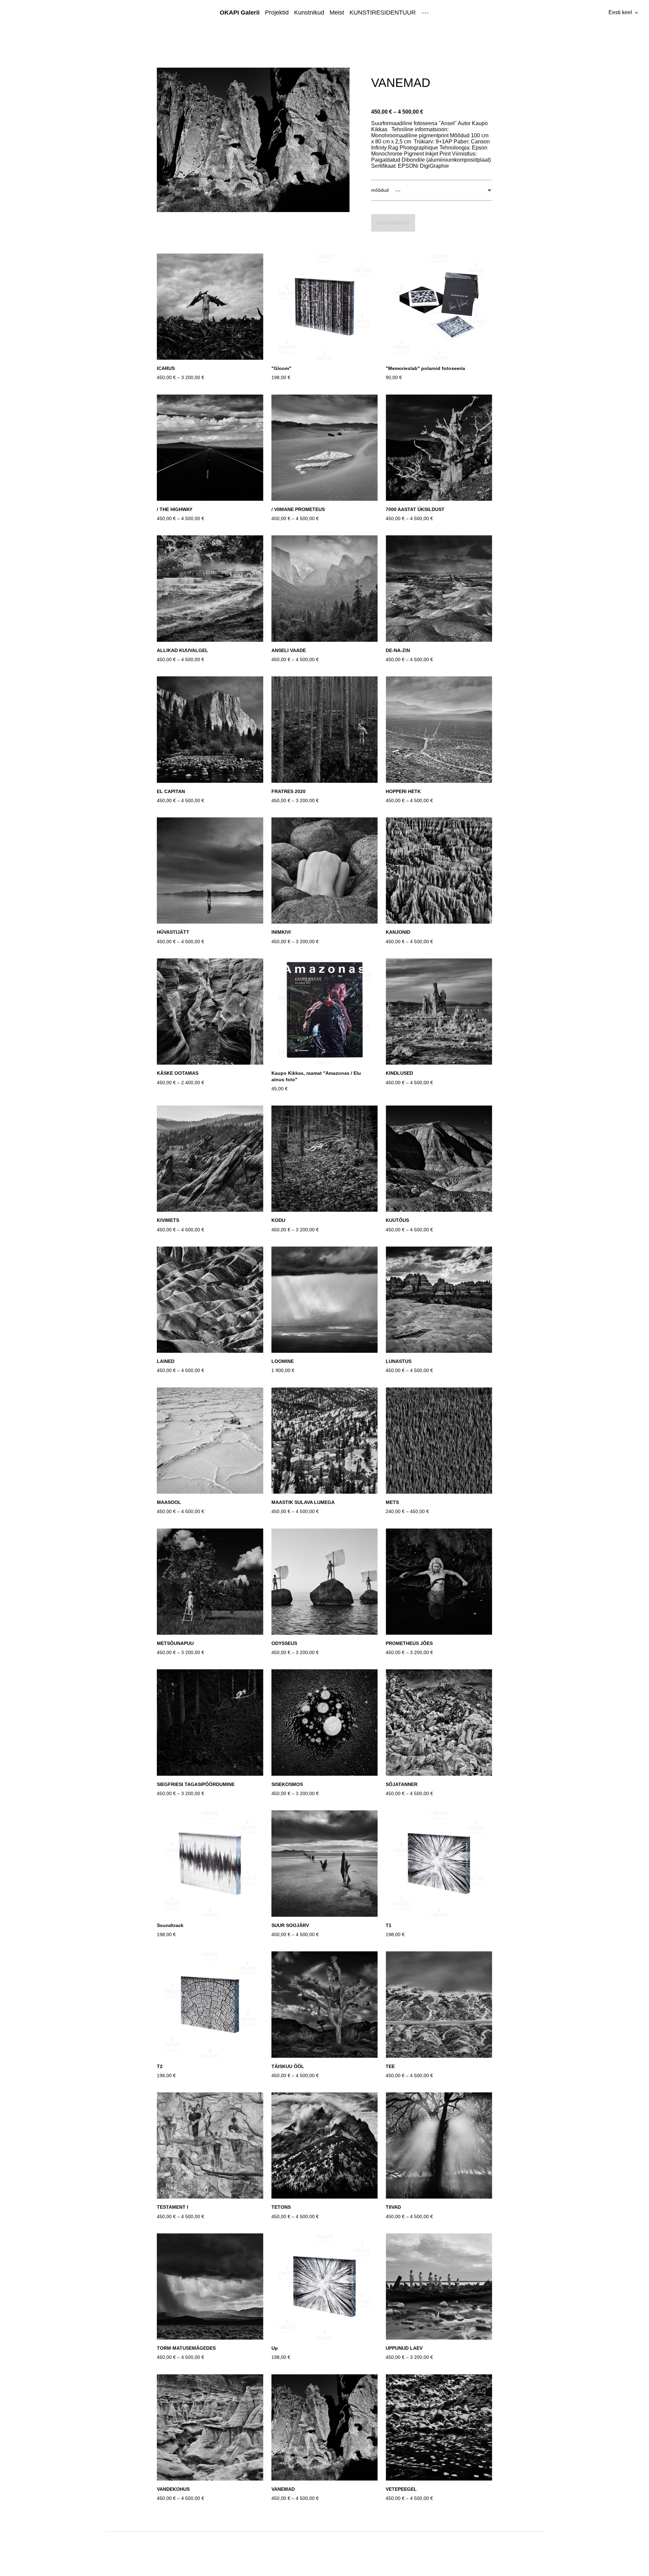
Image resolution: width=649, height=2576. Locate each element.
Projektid (277, 13)
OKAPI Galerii (240, 13)
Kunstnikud (309, 13)
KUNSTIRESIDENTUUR (383, 13)
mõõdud (380, 190)
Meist (337, 13)
